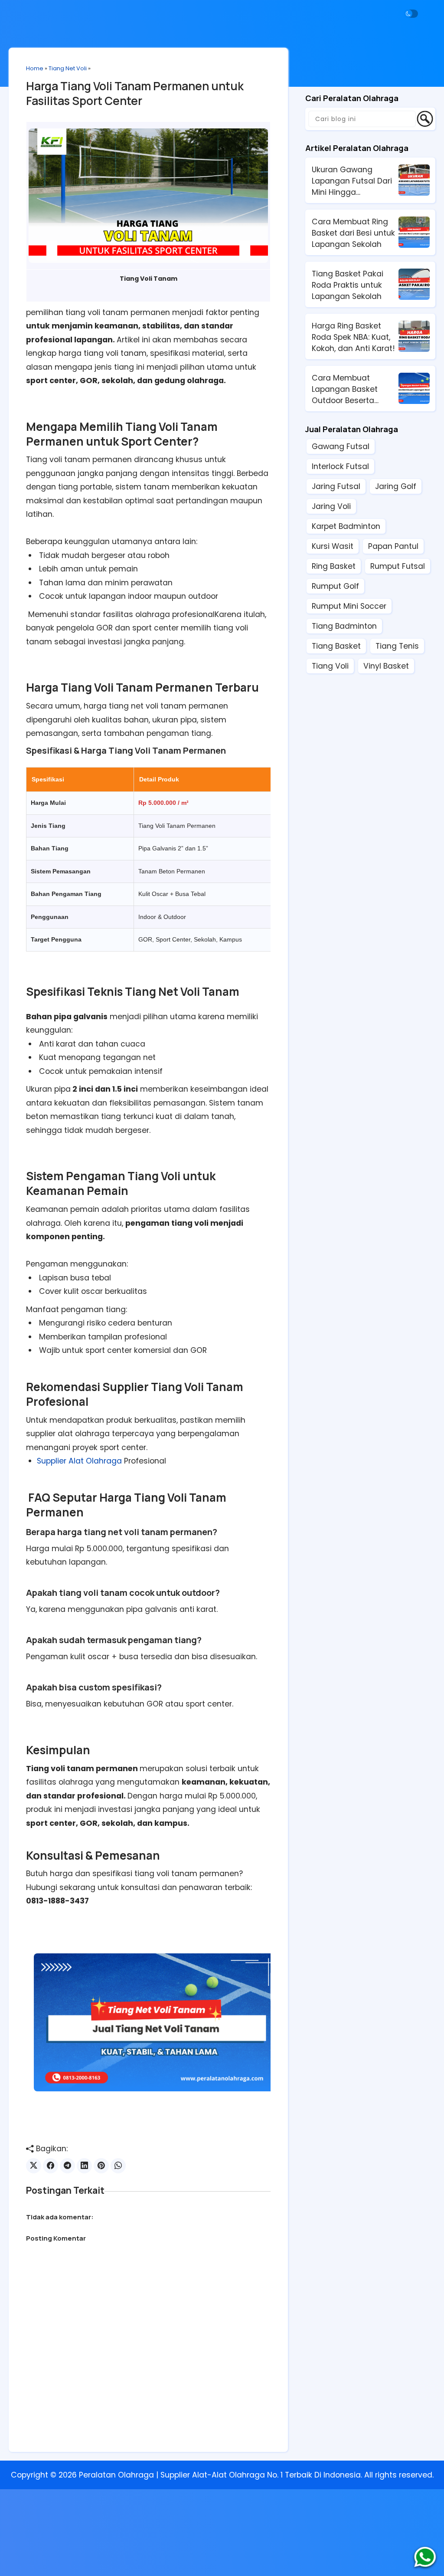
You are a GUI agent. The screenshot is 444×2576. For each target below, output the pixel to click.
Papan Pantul (393, 546)
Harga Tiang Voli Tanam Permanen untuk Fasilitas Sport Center (135, 93)
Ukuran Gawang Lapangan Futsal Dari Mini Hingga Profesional (352, 181)
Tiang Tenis (397, 646)
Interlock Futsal (340, 466)
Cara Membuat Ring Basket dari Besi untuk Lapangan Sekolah (353, 233)
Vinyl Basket (386, 666)
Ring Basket (334, 566)
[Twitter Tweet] (34, 2166)
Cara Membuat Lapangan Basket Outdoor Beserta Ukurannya (345, 389)
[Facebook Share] (51, 2166)
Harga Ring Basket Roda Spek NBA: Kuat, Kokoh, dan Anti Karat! (353, 337)
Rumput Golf (335, 586)
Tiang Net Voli (68, 68)
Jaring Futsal (336, 486)
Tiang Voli (330, 666)
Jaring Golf (396, 486)
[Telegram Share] (67, 2166)
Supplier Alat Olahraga (79, 1461)
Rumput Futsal (398, 566)
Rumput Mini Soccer (349, 606)
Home (35, 68)
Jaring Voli (331, 506)
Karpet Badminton (346, 526)
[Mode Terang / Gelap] (411, 14)
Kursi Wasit (333, 546)
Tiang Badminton (344, 626)
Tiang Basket (336, 646)
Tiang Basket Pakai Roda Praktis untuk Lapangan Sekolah (348, 285)
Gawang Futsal (341, 446)
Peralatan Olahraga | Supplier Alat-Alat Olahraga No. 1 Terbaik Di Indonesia (220, 2475)
